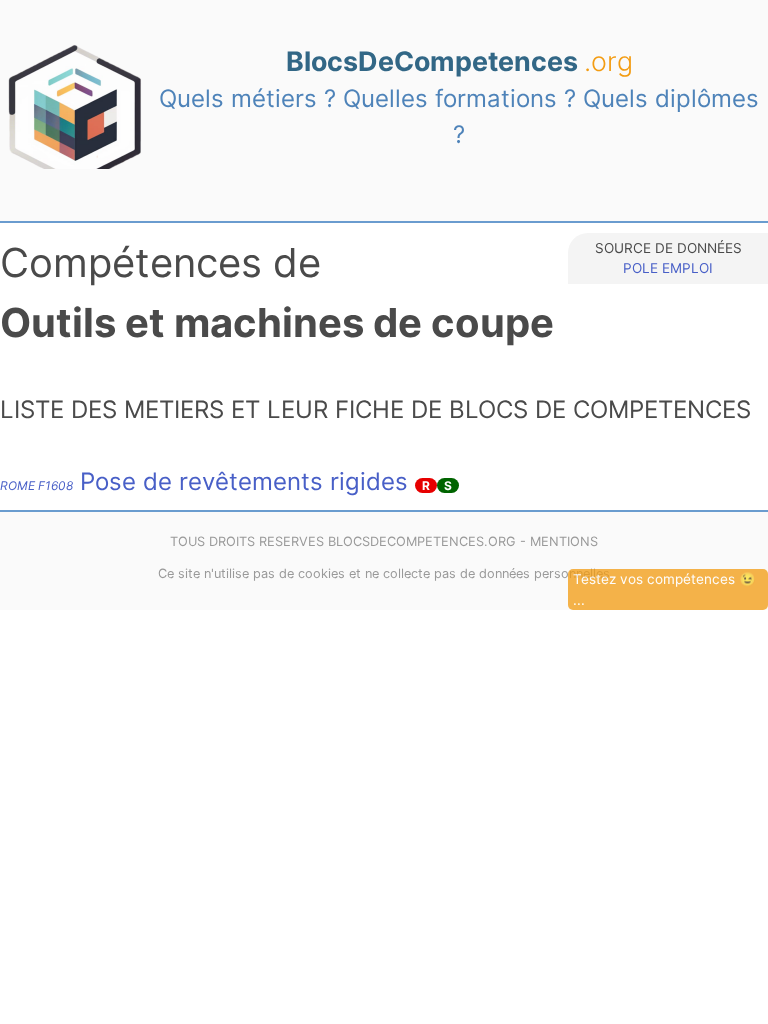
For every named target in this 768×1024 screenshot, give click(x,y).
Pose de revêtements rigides (204, 481)
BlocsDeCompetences (459, 61)
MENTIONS (564, 541)
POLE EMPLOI (668, 268)
